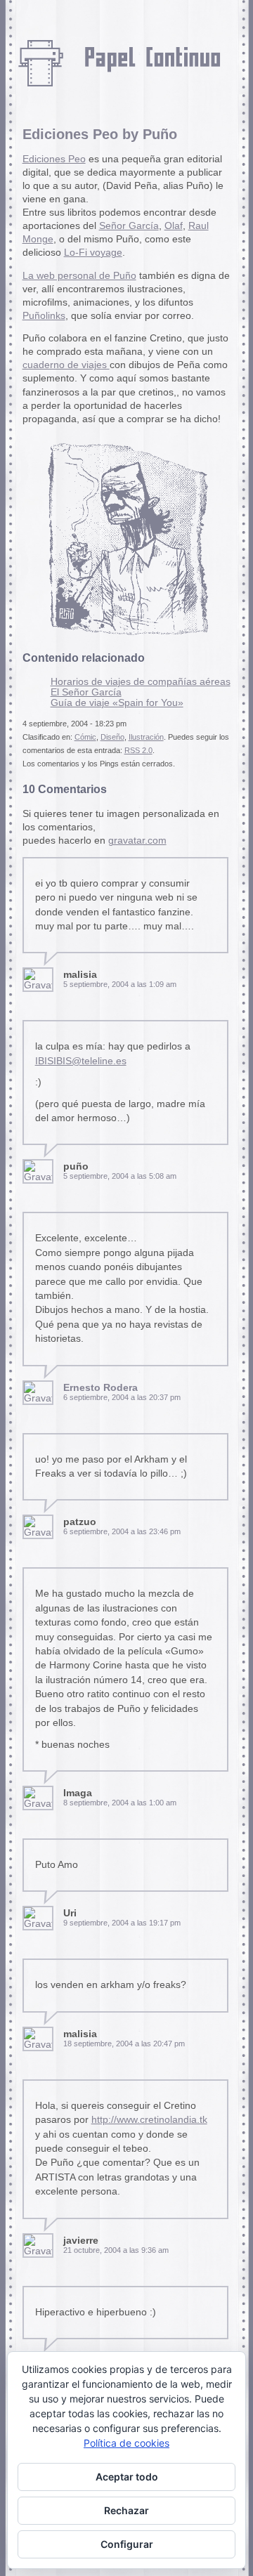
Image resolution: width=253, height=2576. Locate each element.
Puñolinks (44, 316)
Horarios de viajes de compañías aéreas (141, 682)
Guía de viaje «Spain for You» (117, 703)
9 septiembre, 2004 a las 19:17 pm (122, 1923)
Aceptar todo (127, 2477)
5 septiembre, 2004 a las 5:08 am (120, 1176)
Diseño (112, 737)
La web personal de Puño (79, 276)
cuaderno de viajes (66, 365)
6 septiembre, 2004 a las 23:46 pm (122, 1531)
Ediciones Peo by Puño (100, 134)
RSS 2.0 (138, 750)
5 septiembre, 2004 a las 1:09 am (120, 984)
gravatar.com (137, 841)
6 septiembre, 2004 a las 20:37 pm (122, 1397)
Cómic (85, 737)
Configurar (127, 2544)
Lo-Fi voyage (93, 253)
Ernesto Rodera (100, 1388)
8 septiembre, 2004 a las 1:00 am (120, 1803)
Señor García (129, 226)
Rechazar (126, 2510)
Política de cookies (126, 2443)
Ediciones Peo (54, 159)
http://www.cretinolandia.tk (149, 2120)
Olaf (174, 226)
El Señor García (86, 692)
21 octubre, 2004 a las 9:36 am (116, 2250)
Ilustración (146, 737)
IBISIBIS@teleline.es (81, 1061)
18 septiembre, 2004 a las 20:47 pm (124, 2044)
